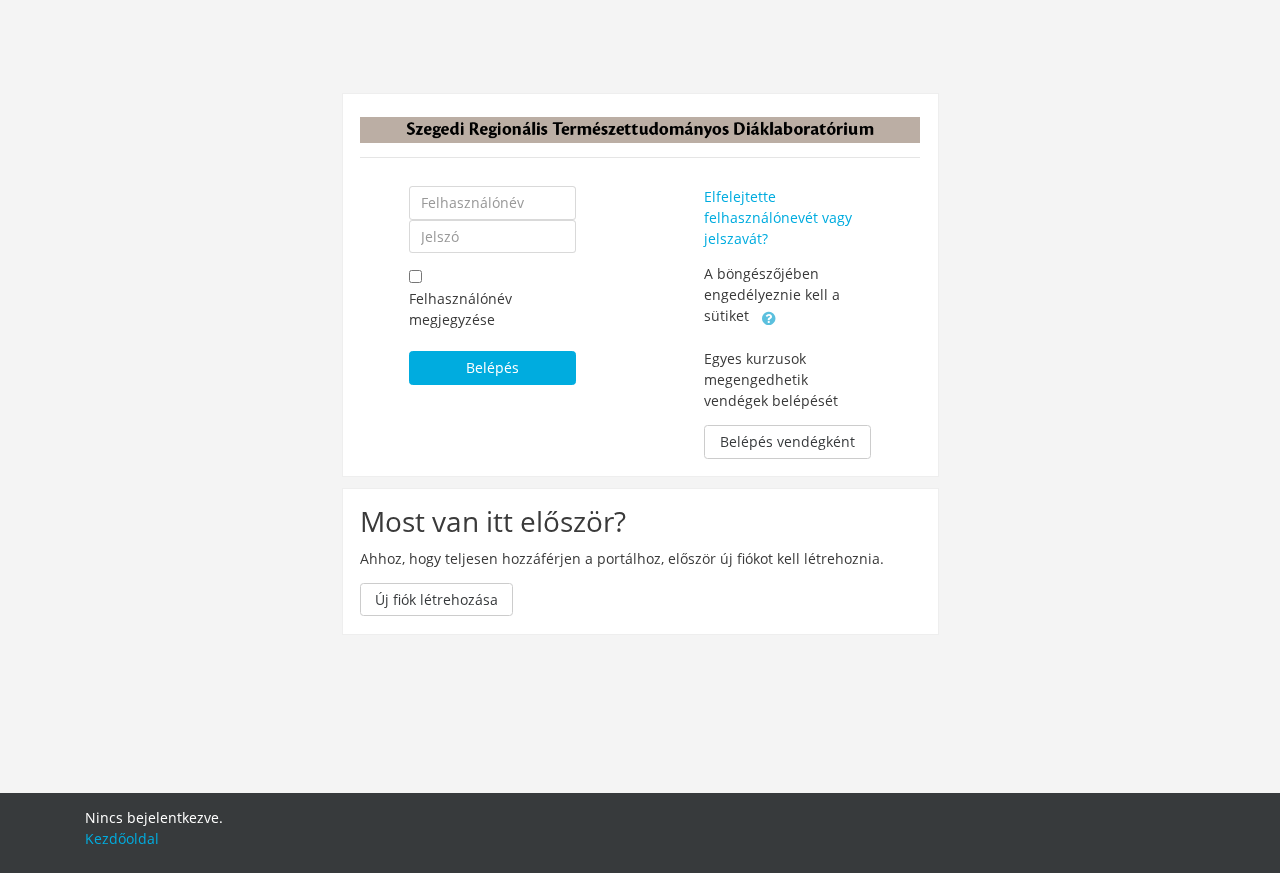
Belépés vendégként (787, 441)
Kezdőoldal (122, 838)
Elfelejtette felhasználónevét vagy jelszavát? (778, 217)
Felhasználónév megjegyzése (460, 309)
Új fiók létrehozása (436, 599)
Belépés (492, 367)
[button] (769, 317)
